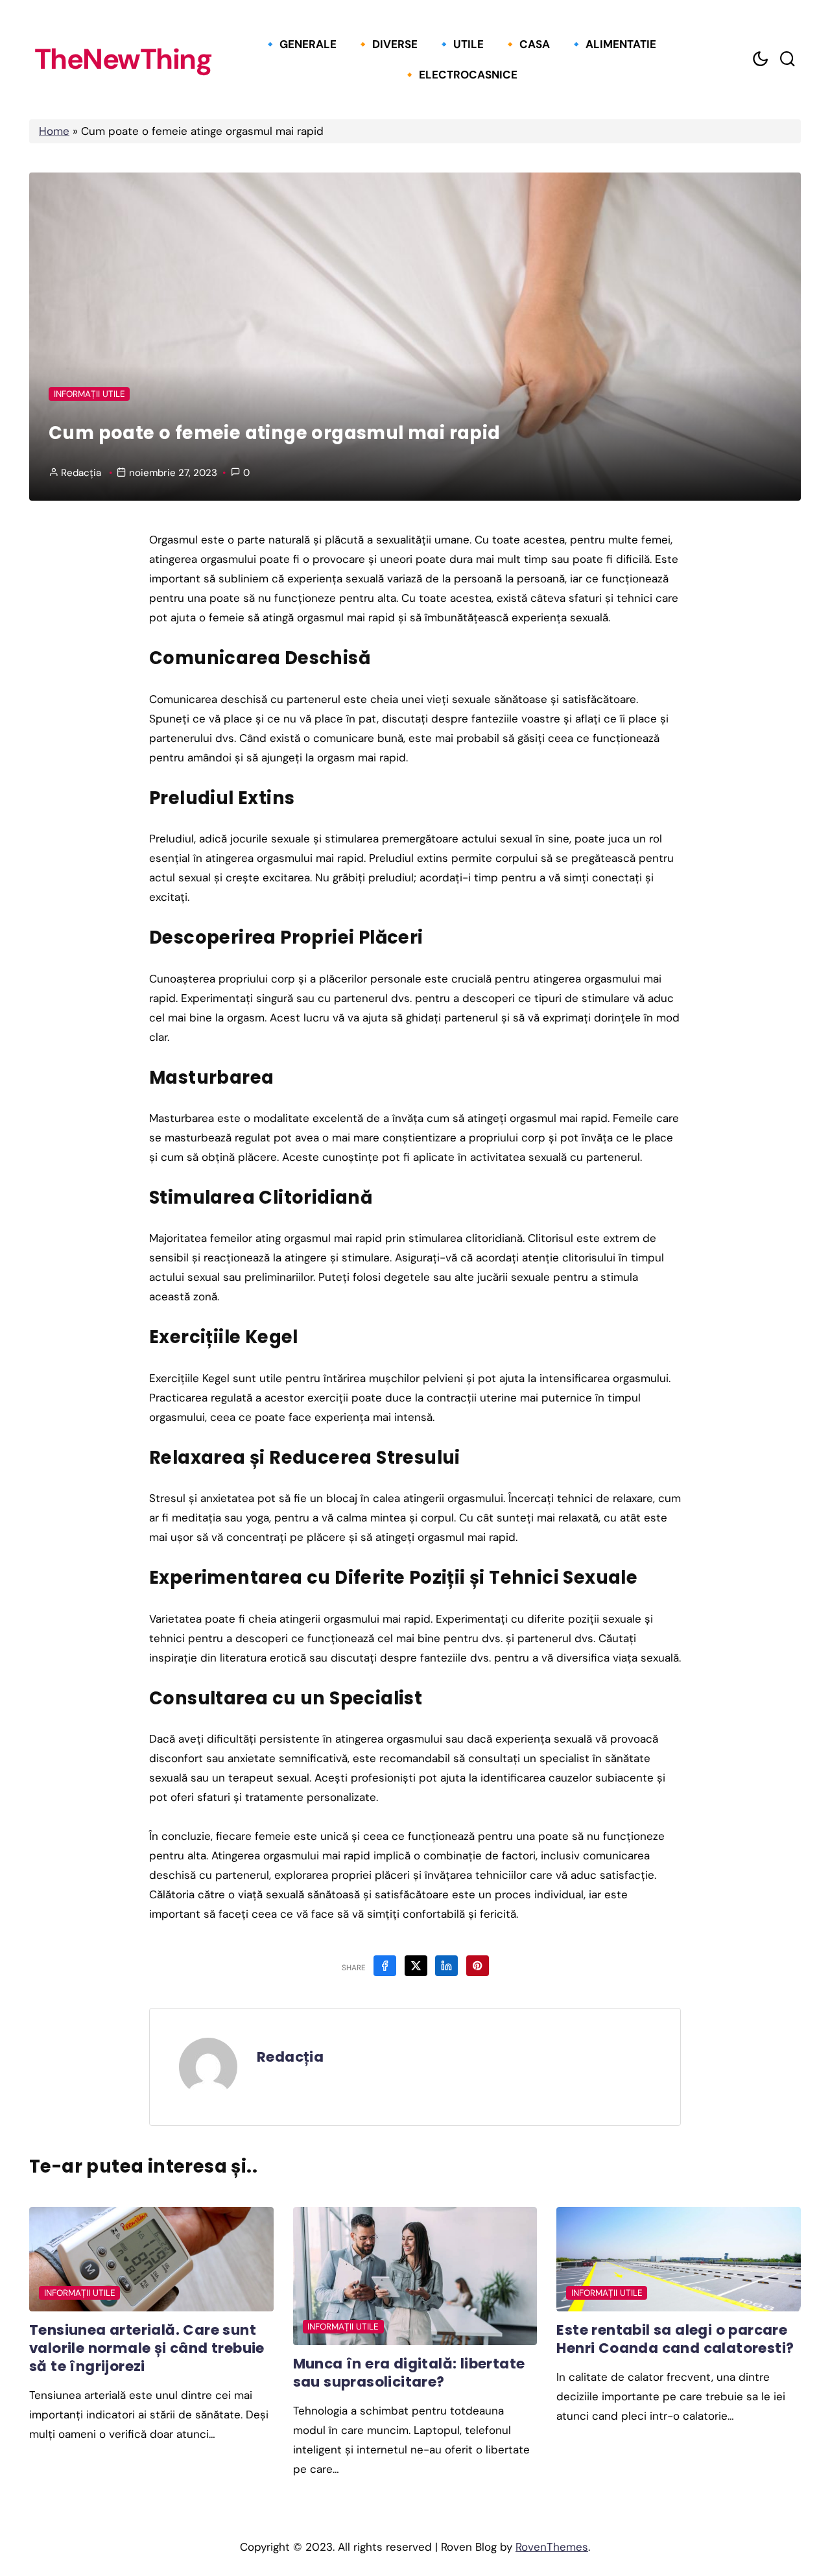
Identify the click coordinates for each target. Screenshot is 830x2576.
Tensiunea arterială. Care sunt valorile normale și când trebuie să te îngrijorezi (147, 2348)
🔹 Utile (460, 44)
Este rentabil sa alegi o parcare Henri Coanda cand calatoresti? (675, 2339)
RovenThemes (552, 2547)
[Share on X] (416, 1966)
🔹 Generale (300, 44)
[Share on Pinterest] (478, 1966)
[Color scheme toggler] (760, 59)
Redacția (81, 473)
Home (54, 131)
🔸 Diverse (387, 44)
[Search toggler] (787, 59)
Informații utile (89, 394)
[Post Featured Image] (151, 2259)
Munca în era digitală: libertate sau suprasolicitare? (409, 2373)
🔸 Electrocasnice (460, 75)
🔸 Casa (527, 44)
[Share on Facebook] (385, 1966)
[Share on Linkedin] (446, 1966)
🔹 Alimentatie (613, 44)
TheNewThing (123, 60)
